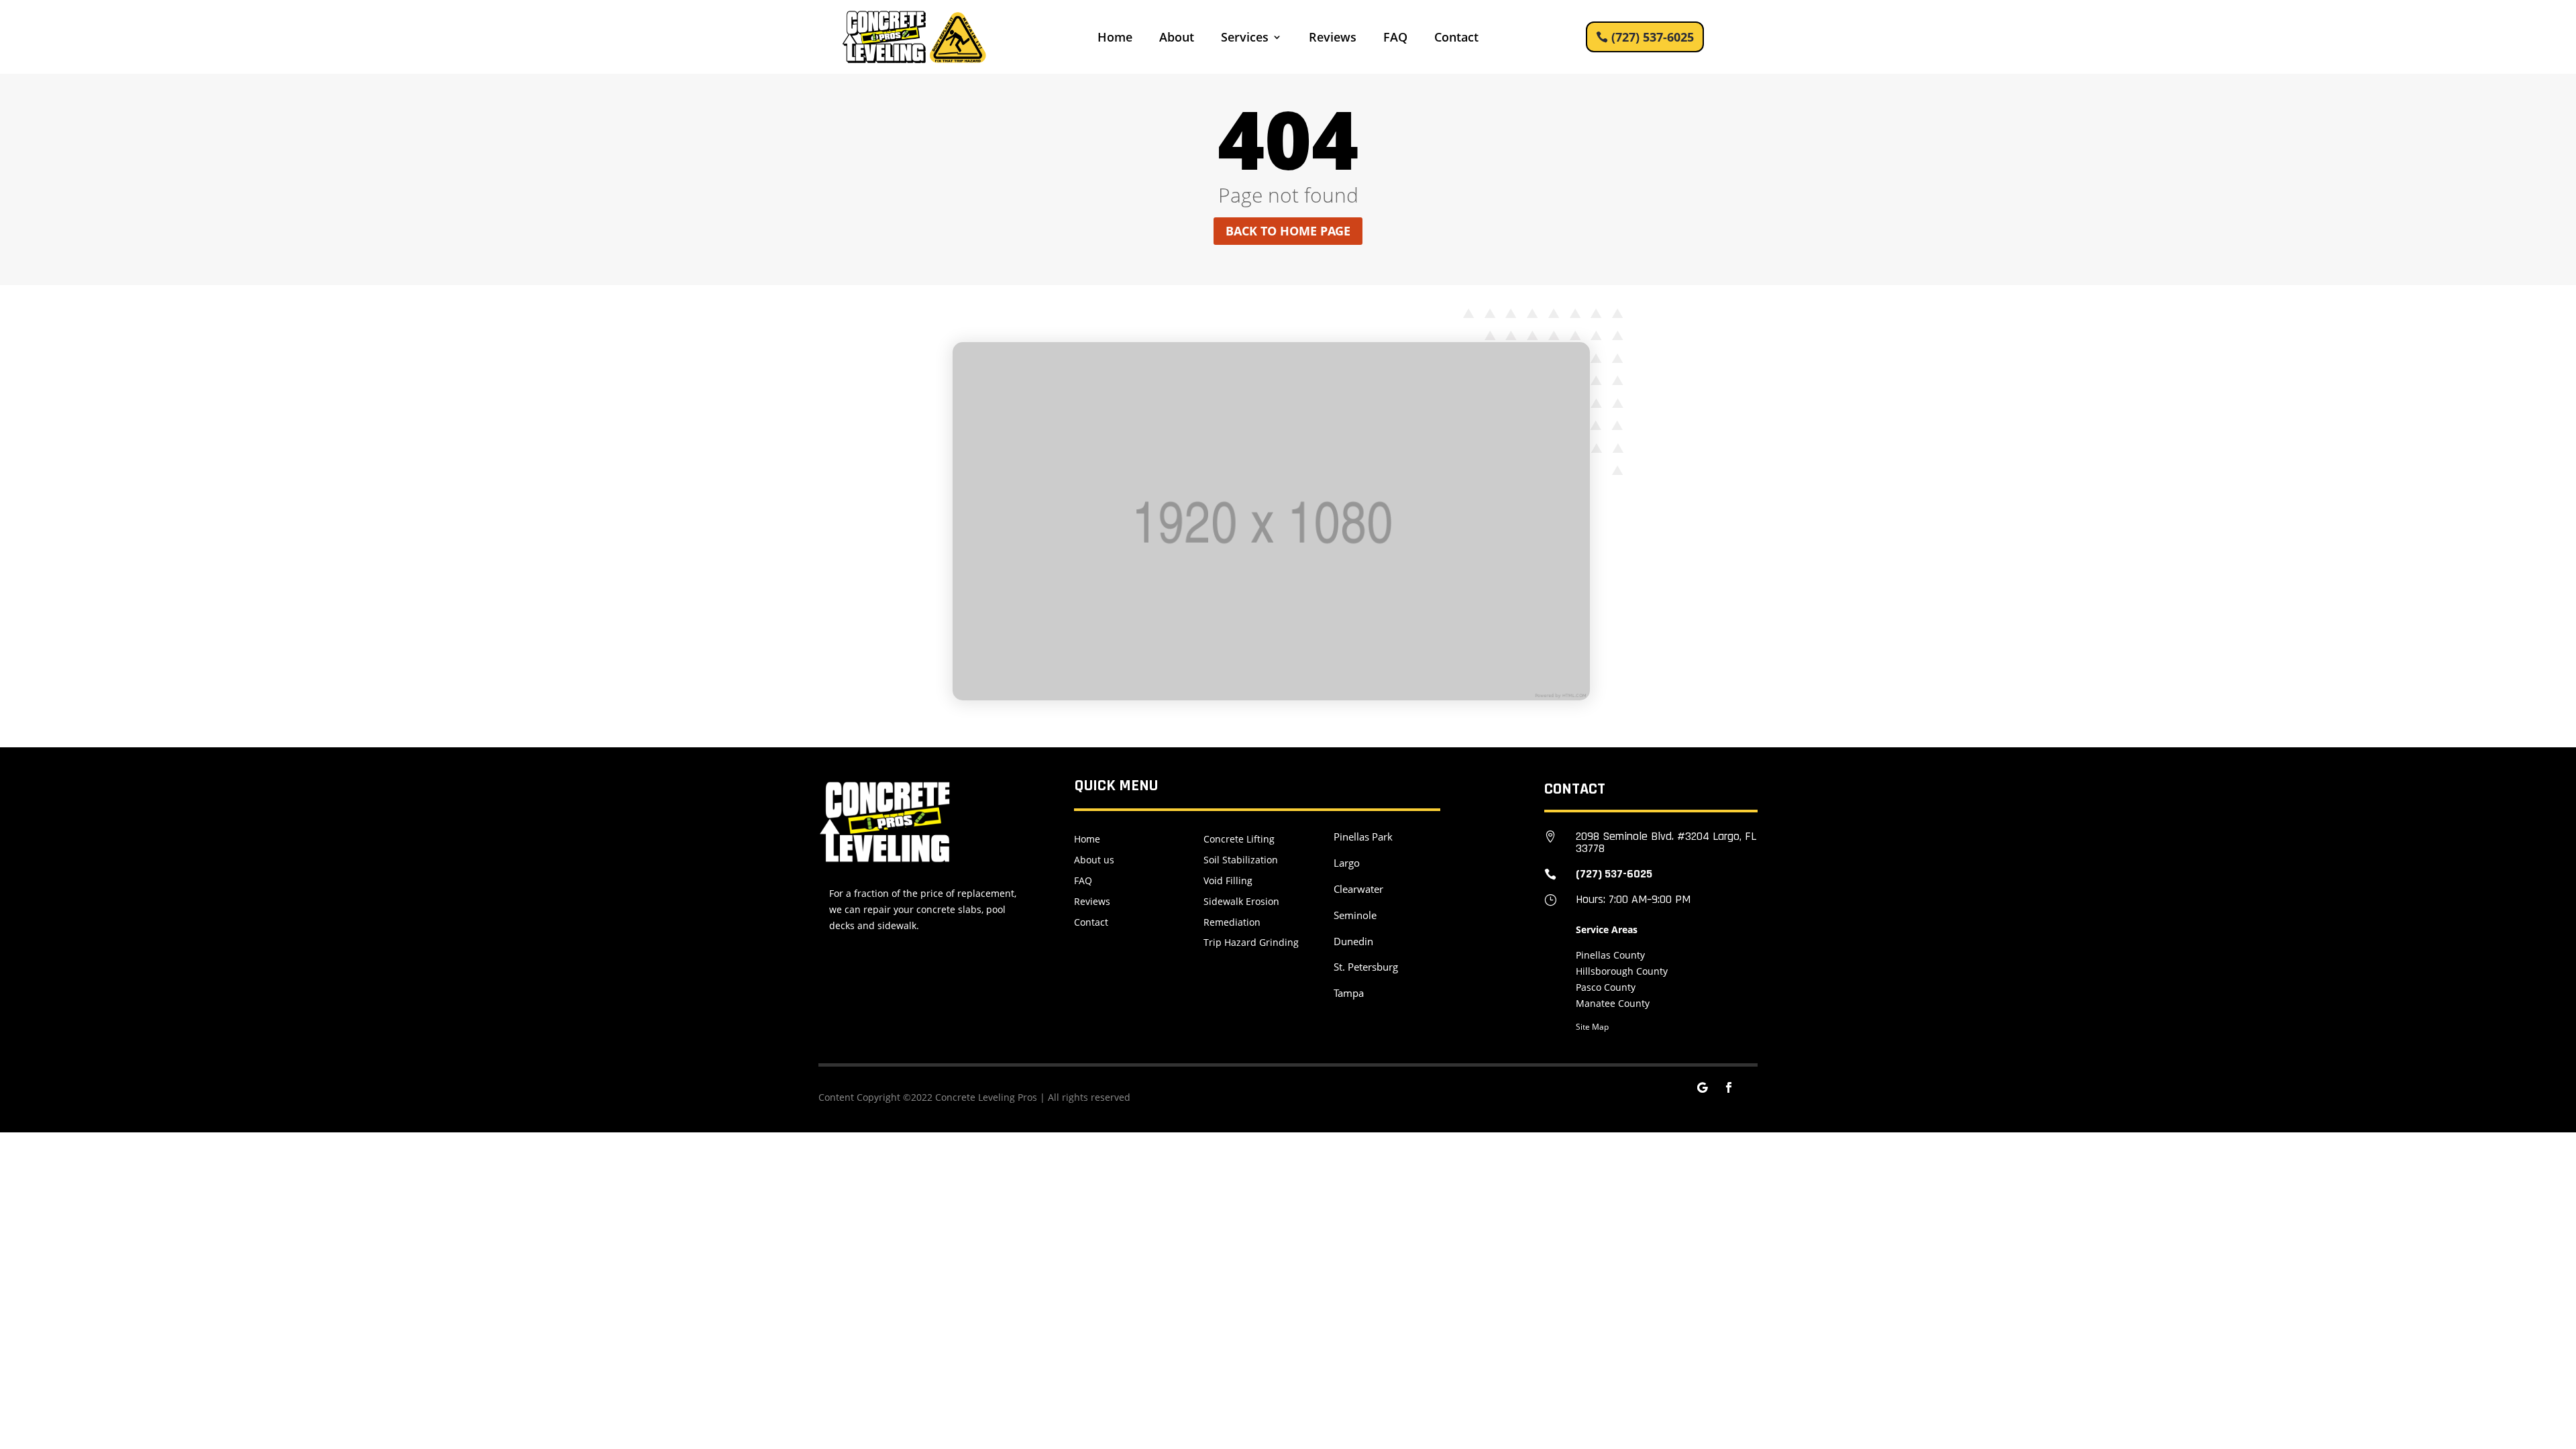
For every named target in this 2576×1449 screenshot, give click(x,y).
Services (1245, 39)
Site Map (1592, 1027)
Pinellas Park (1363, 837)
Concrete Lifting (1239, 839)
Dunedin (1353, 941)
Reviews (1333, 39)
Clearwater (1358, 889)
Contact (1456, 39)
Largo (1347, 863)
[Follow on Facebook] (1729, 1087)
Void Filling (1228, 880)
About (1177, 39)
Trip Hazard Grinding (1251, 942)
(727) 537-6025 (1653, 37)
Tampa (1349, 993)
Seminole (1355, 915)
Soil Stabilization (1241, 860)
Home (1115, 39)
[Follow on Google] (1702, 1087)
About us (1094, 860)
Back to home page (1288, 231)
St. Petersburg (1366, 967)
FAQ (1395, 39)
